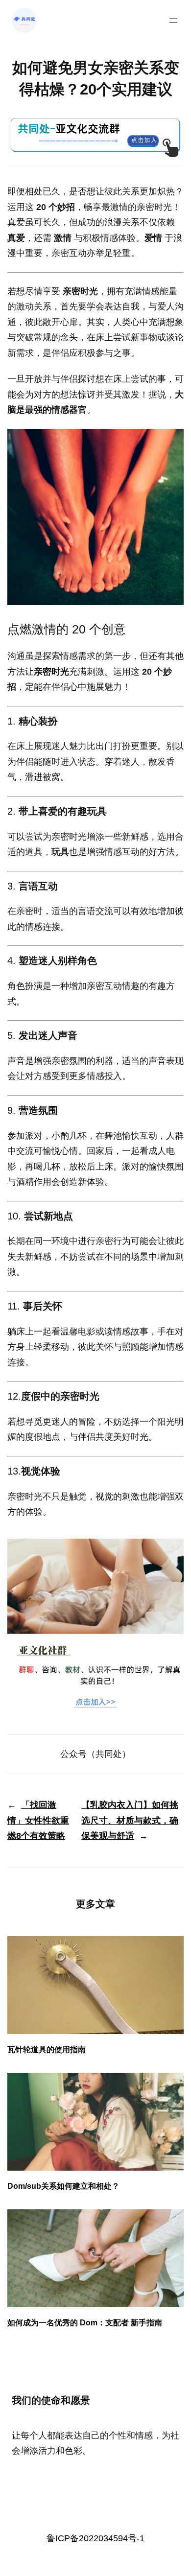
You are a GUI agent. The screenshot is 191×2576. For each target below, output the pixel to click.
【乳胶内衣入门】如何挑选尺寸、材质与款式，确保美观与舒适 (130, 1820)
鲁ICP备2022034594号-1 (95, 2538)
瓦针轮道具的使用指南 (47, 2049)
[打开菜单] (173, 21)
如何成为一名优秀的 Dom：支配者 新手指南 (85, 2322)
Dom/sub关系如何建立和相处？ (63, 2186)
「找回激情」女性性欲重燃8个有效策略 (38, 1820)
